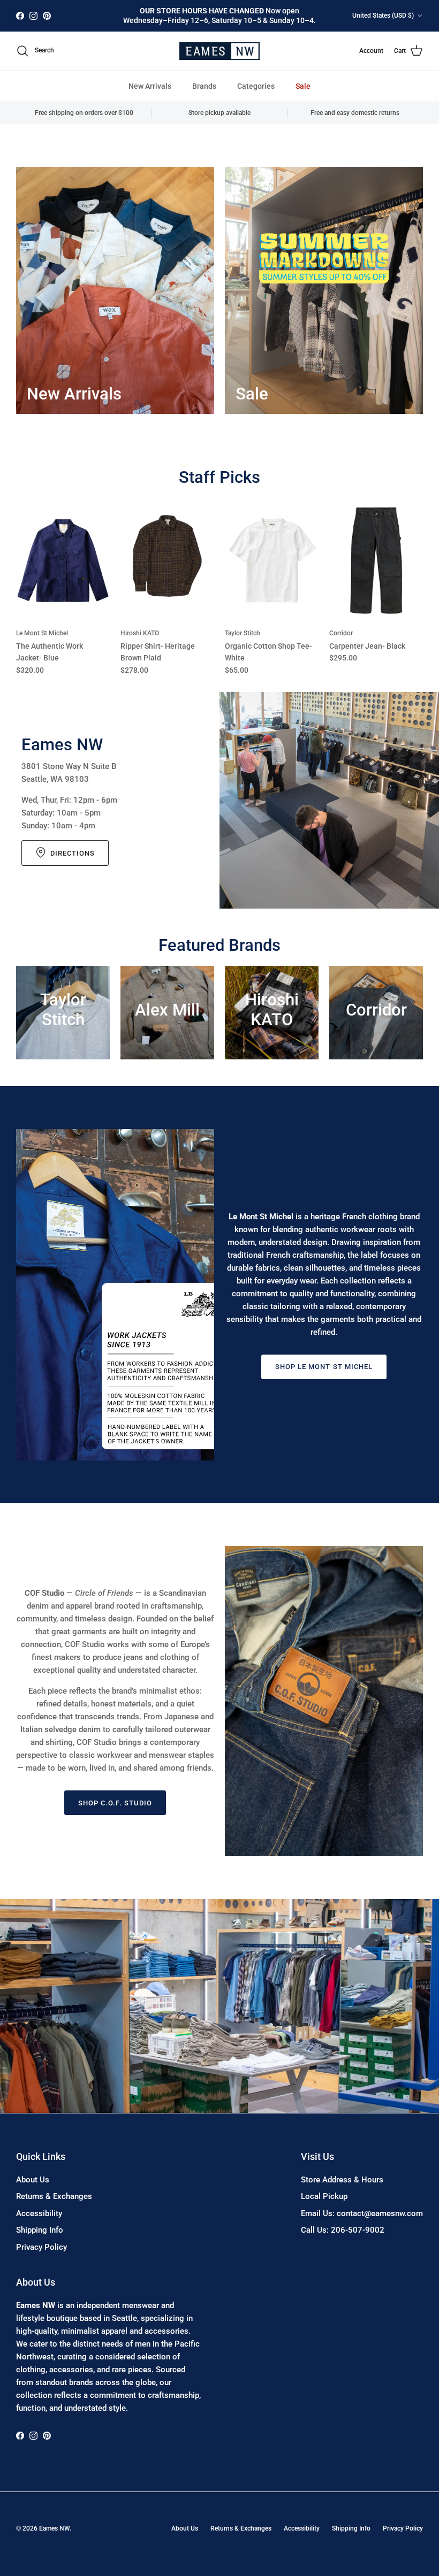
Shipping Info (40, 2230)
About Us (33, 2180)
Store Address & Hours (342, 2180)
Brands (204, 86)
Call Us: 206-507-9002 (343, 2230)
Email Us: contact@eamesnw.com (362, 2213)
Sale (303, 86)
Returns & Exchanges (54, 2196)
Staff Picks (219, 477)
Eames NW (54, 2528)
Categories (256, 86)
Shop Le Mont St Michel (324, 1367)
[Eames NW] (219, 51)
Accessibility (39, 2213)
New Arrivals (150, 86)
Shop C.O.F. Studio (115, 1803)
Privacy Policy (41, 2247)
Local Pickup (324, 2196)
